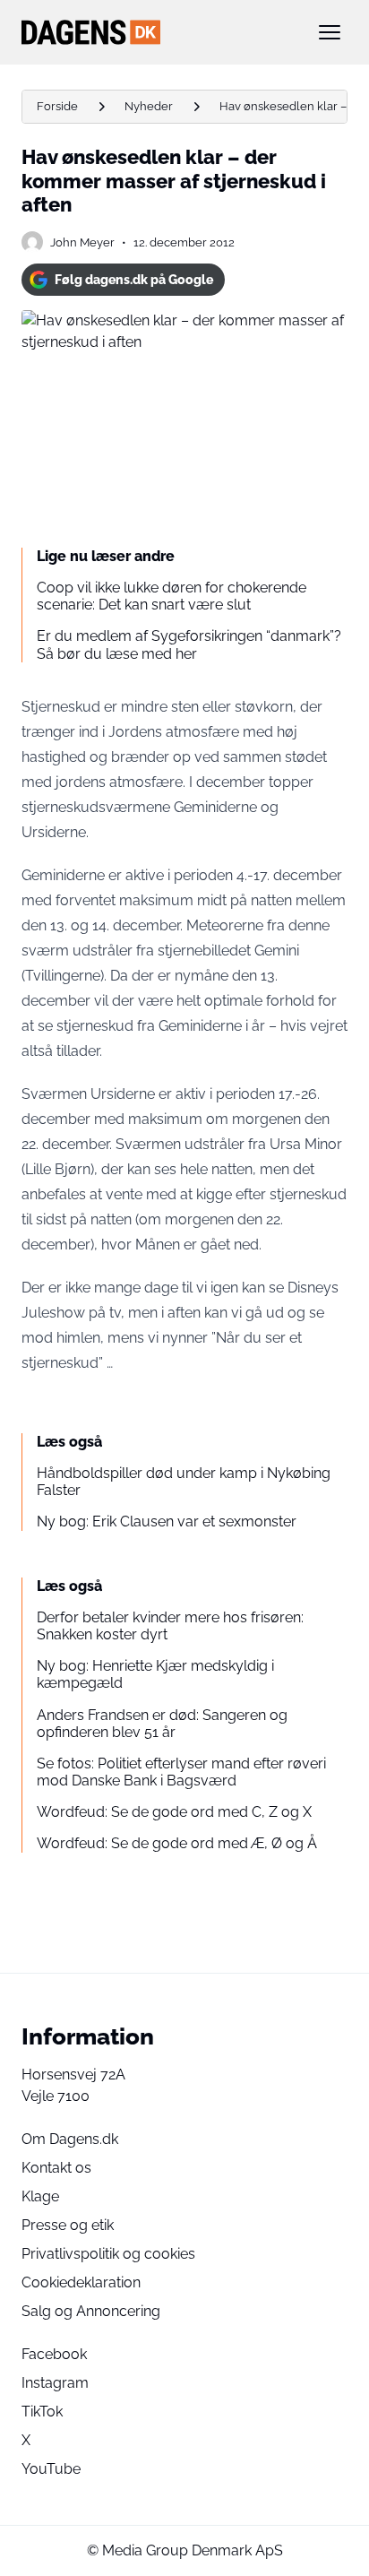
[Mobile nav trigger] (330, 32)
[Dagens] (156, 32)
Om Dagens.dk (70, 2139)
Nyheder (149, 106)
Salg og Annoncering (91, 2311)
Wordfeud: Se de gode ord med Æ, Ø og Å (177, 1843)
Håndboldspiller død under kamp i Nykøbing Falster (184, 1482)
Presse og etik (68, 2225)
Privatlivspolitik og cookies (108, 2254)
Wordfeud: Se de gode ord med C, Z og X (174, 1812)
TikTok (42, 2412)
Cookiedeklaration (81, 2282)
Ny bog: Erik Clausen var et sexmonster (167, 1521)
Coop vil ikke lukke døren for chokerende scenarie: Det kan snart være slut (172, 596)
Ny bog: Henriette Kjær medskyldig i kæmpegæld (155, 1674)
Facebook (54, 2354)
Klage (40, 2196)
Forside (57, 106)
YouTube (51, 2469)
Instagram (55, 2383)
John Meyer (82, 242)
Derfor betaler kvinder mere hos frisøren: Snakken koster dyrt (170, 1626)
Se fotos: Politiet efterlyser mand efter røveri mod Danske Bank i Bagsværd (181, 1772)
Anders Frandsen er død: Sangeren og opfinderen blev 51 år (162, 1724)
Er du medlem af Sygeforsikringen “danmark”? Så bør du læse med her (189, 644)
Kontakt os (56, 2168)
